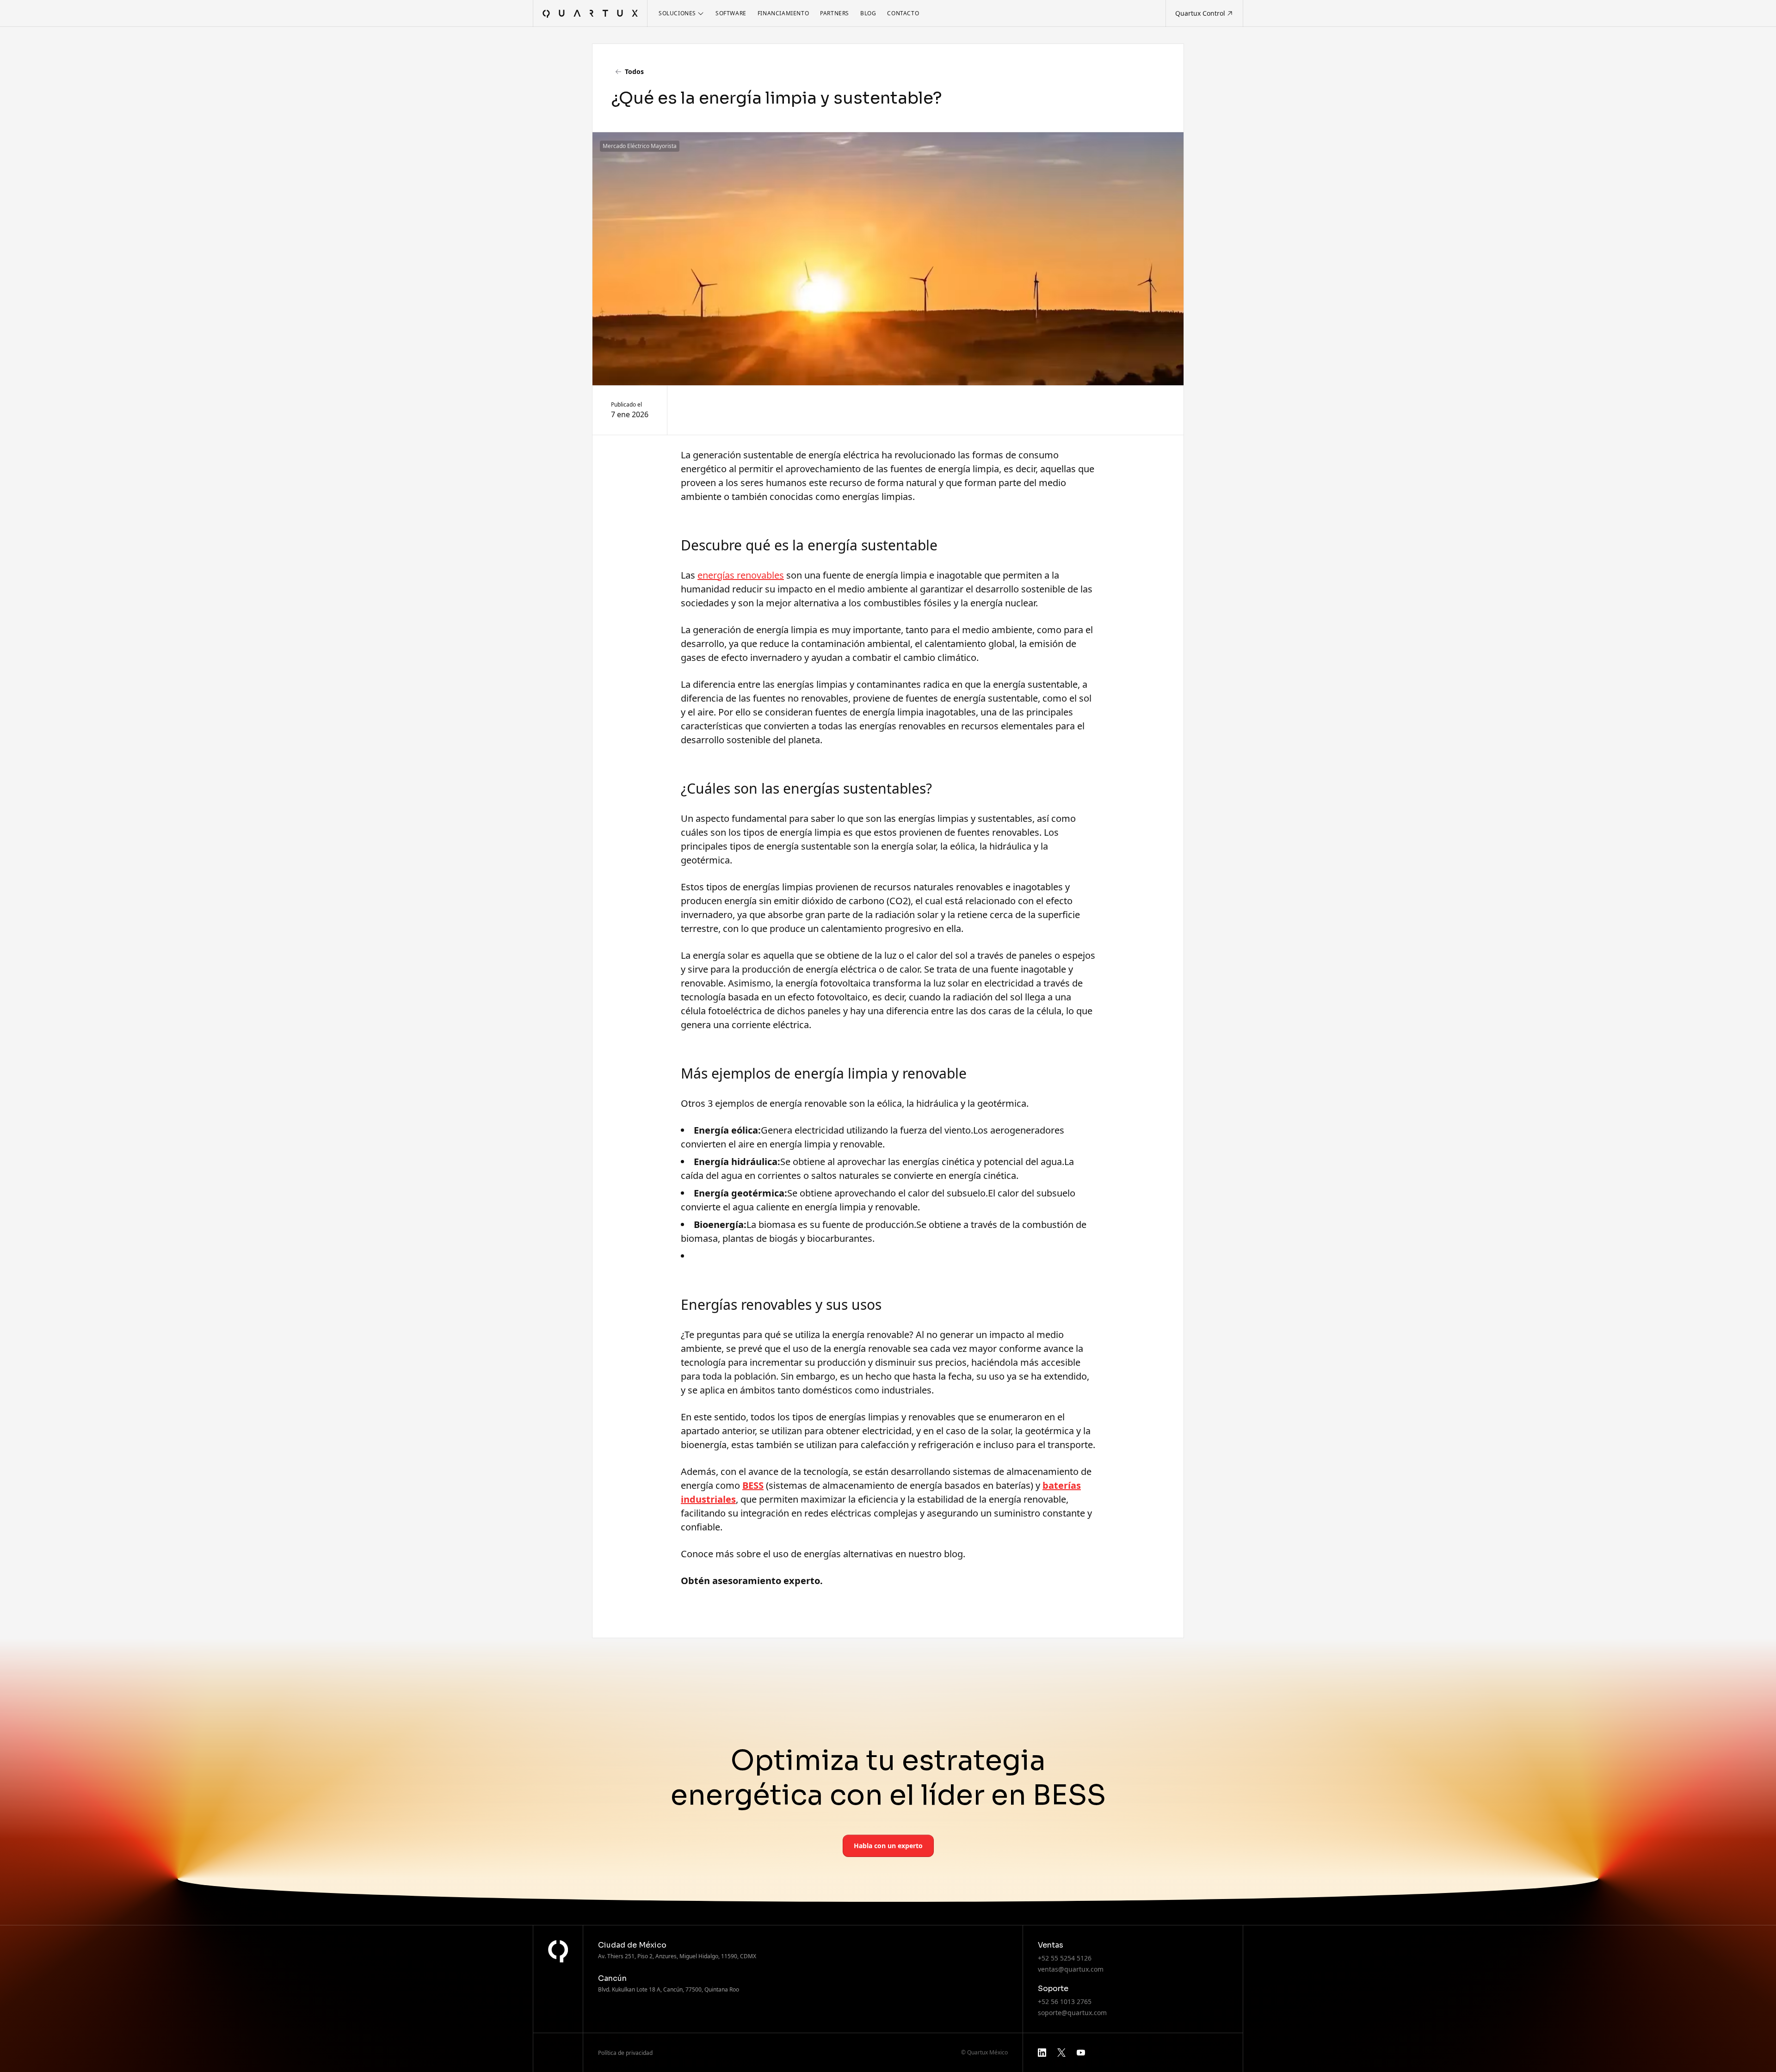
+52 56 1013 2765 (1065, 2001)
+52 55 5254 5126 (1065, 1958)
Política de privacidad (625, 2053)
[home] (590, 13)
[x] (1061, 2053)
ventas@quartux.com (1071, 1969)
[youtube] (1081, 2053)
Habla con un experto (888, 1846)
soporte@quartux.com (1072, 2013)
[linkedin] (1042, 2053)
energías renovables (741, 575)
